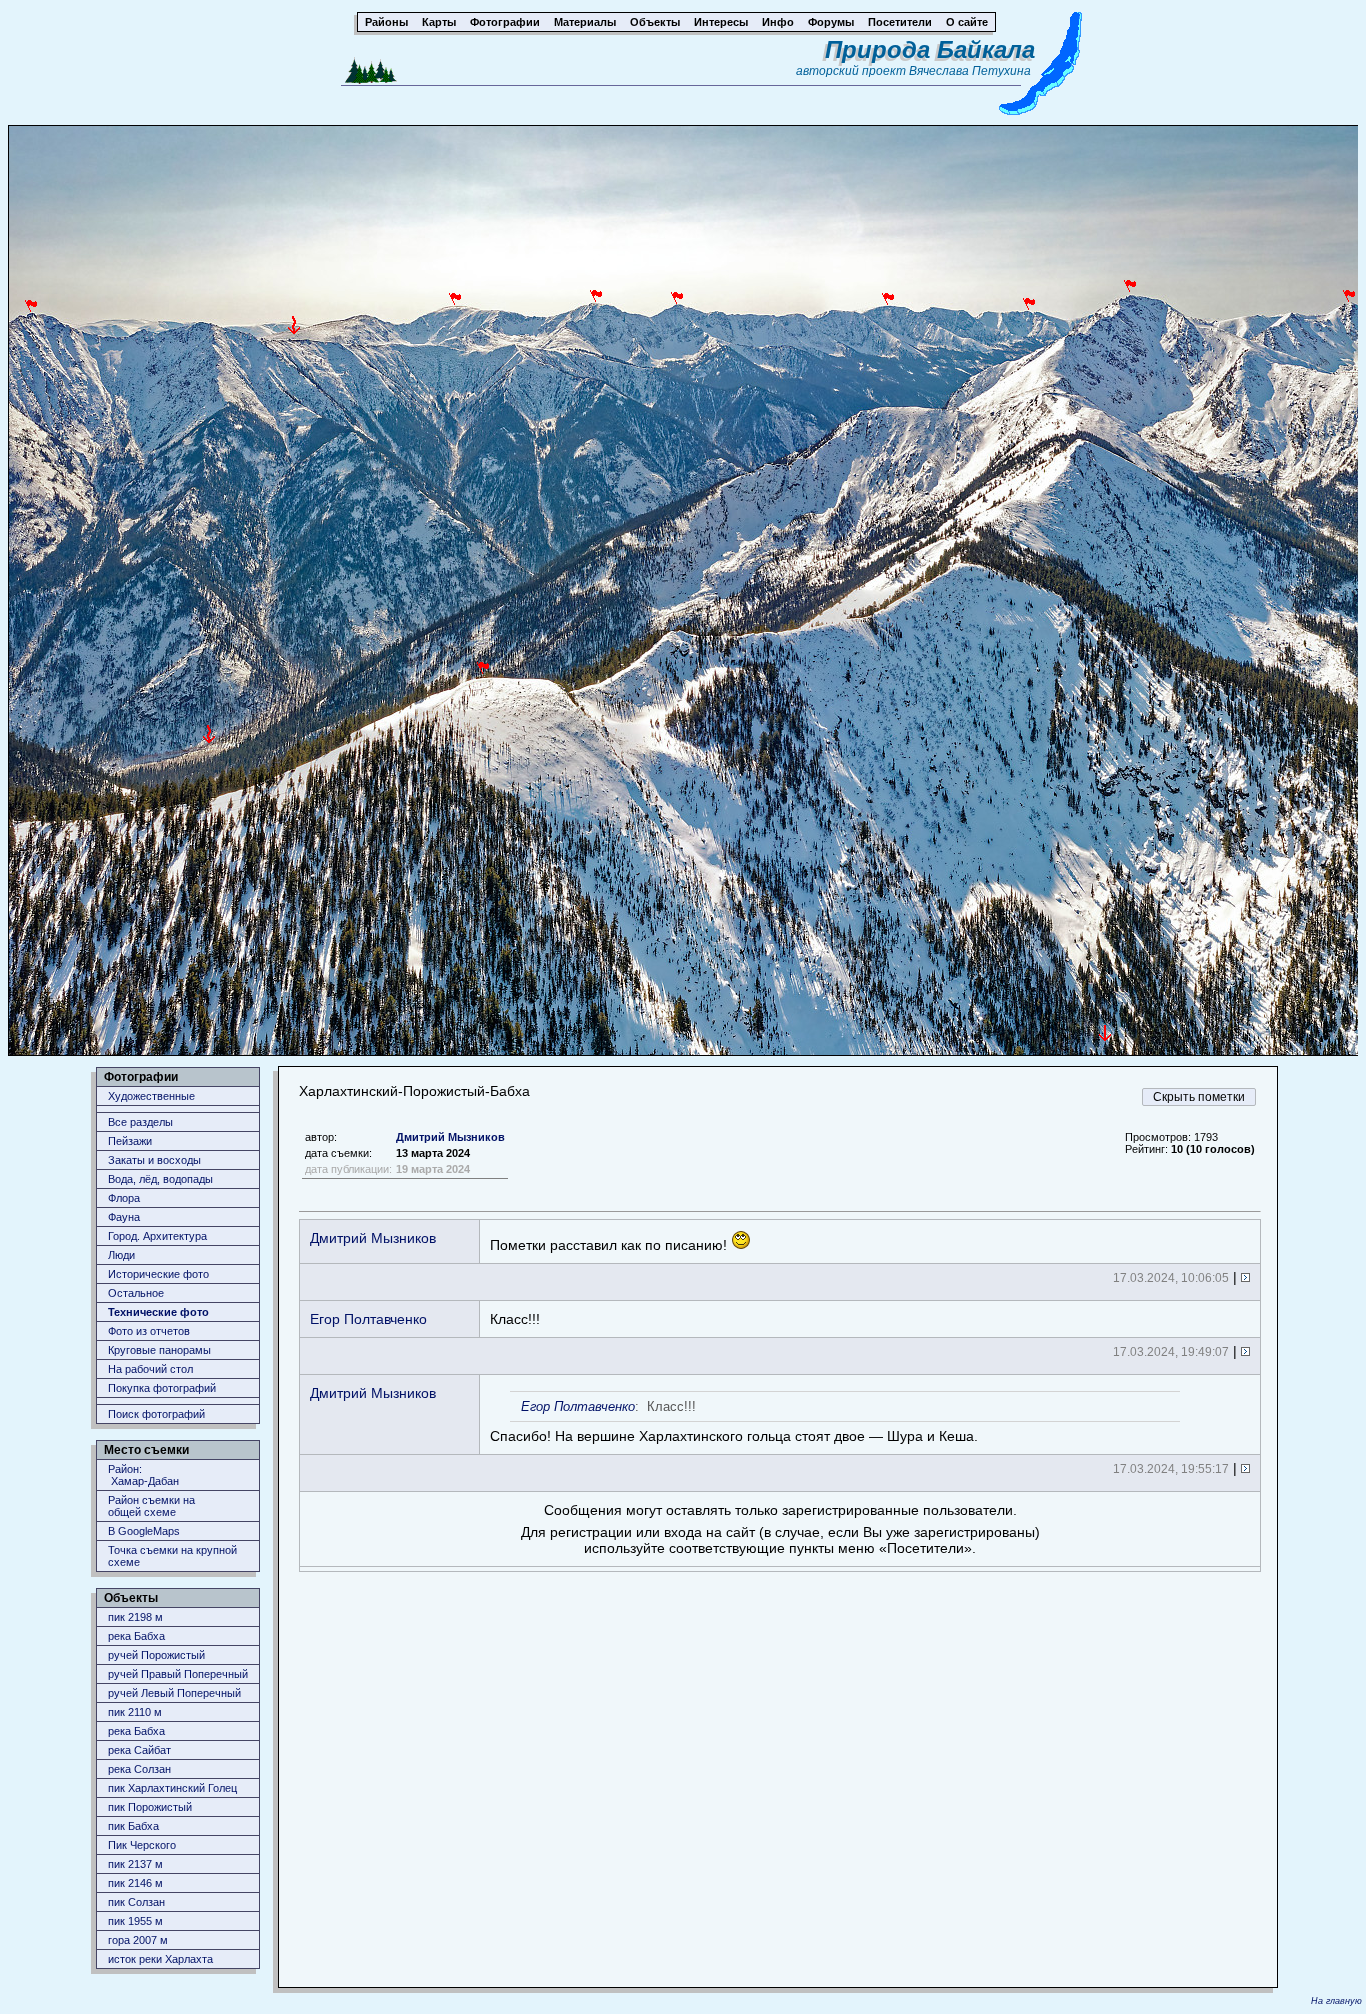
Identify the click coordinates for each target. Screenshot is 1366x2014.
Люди (121, 1255)
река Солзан (139, 1769)
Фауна (124, 1217)
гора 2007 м (138, 1940)
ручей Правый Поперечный (178, 1674)
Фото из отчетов (149, 1331)
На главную (1336, 2001)
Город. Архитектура (157, 1236)
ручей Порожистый (156, 1655)
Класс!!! (515, 1319)
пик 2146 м (135, 1883)
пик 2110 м (135, 1712)
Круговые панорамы (159, 1350)
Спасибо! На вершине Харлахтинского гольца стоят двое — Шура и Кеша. (734, 1421)
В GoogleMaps (144, 1531)
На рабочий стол (150, 1369)
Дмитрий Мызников (450, 1137)
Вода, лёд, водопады (160, 1179)
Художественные (151, 1096)
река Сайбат (139, 1750)
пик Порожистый (150, 1807)
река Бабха (136, 1636)
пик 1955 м (135, 1921)
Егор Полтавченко (368, 1319)
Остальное (136, 1293)
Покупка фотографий (162, 1388)
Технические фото (158, 1312)
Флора (124, 1198)
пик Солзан (136, 1902)
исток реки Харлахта (160, 1959)
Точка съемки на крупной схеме (172, 1556)
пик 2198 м (135, 1617)
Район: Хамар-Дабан (143, 1475)
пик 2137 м (135, 1864)
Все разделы (140, 1122)
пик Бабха (133, 1826)
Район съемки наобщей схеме (151, 1506)
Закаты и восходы (154, 1160)
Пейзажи (130, 1141)
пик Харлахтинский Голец (172, 1788)
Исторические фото (158, 1274)
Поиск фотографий (156, 1414)
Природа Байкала (930, 49)
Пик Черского (142, 1845)
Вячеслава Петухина (970, 71)
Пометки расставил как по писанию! (610, 1245)
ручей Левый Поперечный (174, 1693)
